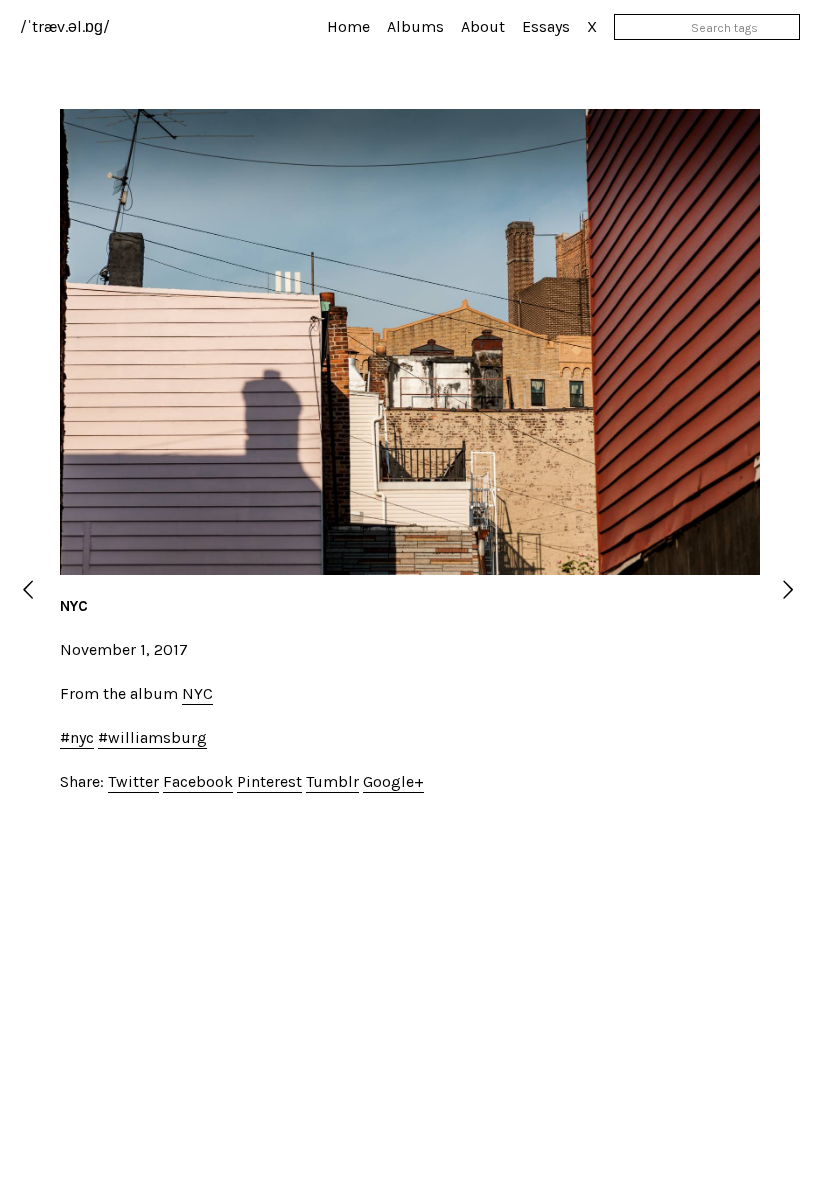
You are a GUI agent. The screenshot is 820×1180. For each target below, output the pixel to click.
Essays (546, 26)
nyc (82, 737)
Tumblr (332, 781)
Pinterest (269, 781)
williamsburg (157, 737)
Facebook (198, 781)
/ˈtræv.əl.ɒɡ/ (65, 26)
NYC (197, 693)
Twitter (133, 781)
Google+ (393, 781)
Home (348, 26)
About (483, 26)
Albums (415, 26)
